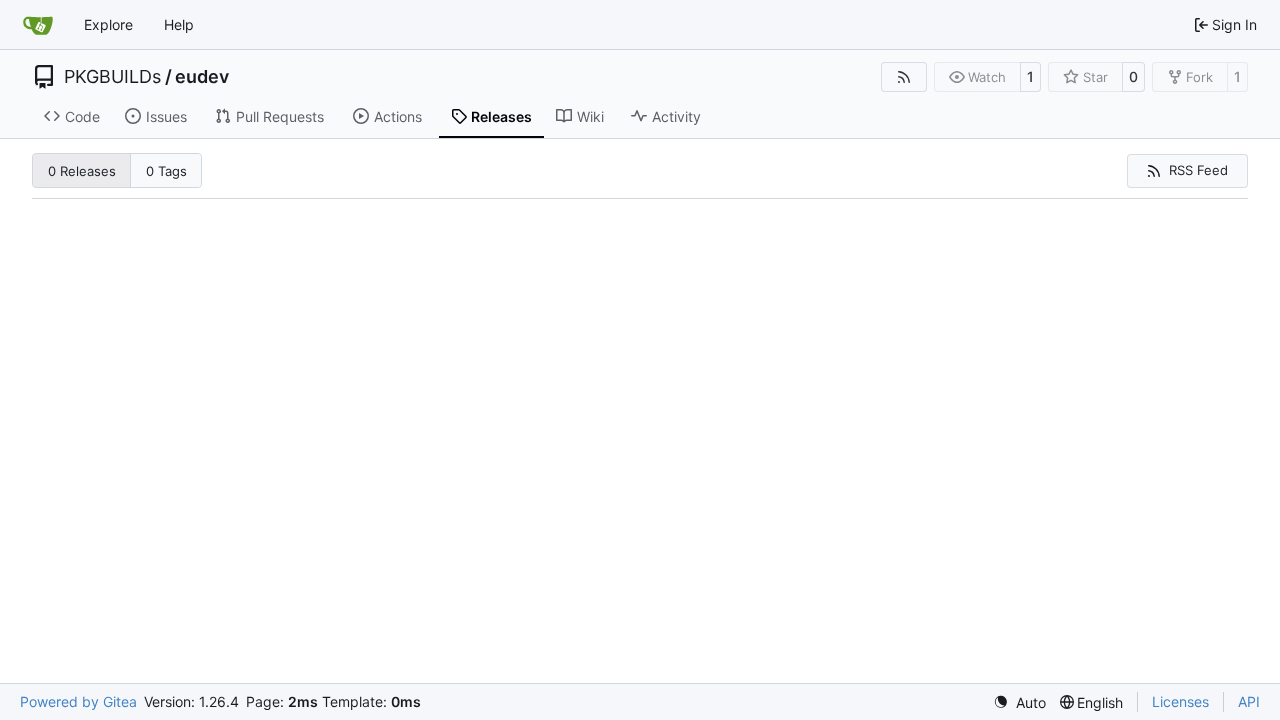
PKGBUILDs (112, 77)
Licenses (1180, 701)
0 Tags (166, 171)
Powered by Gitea (78, 701)
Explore (108, 24)
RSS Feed (1198, 170)
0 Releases (82, 171)
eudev (202, 77)
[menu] (1019, 702)
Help (179, 24)
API (1249, 701)
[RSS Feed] (904, 77)
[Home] (38, 25)
